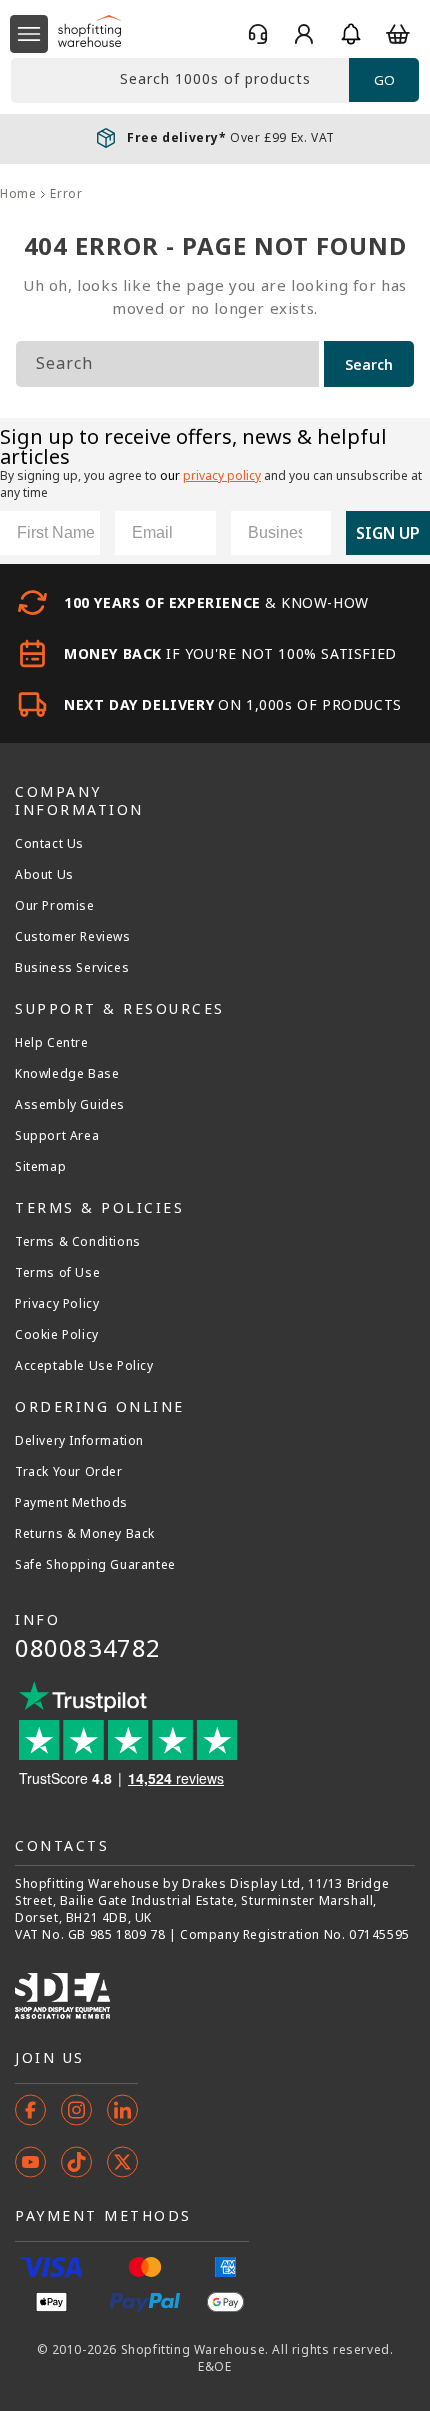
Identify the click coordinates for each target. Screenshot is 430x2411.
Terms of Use (57, 1273)
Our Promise (55, 906)
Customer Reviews (73, 937)
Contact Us (49, 844)
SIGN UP (388, 533)
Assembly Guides (70, 1105)
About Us (44, 875)
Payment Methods (71, 1503)
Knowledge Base (67, 1074)
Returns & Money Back (85, 1534)
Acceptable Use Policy (84, 1366)
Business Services (72, 968)
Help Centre (52, 1043)
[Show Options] (312, 533)
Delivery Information (79, 1441)
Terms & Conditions (78, 1242)
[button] (29, 34)
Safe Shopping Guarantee (95, 1565)
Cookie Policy (57, 1335)
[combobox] (180, 80)
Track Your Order (69, 1472)
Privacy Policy (57, 1304)
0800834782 (88, 1647)
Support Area (57, 1136)
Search (369, 364)
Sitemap (40, 1167)
